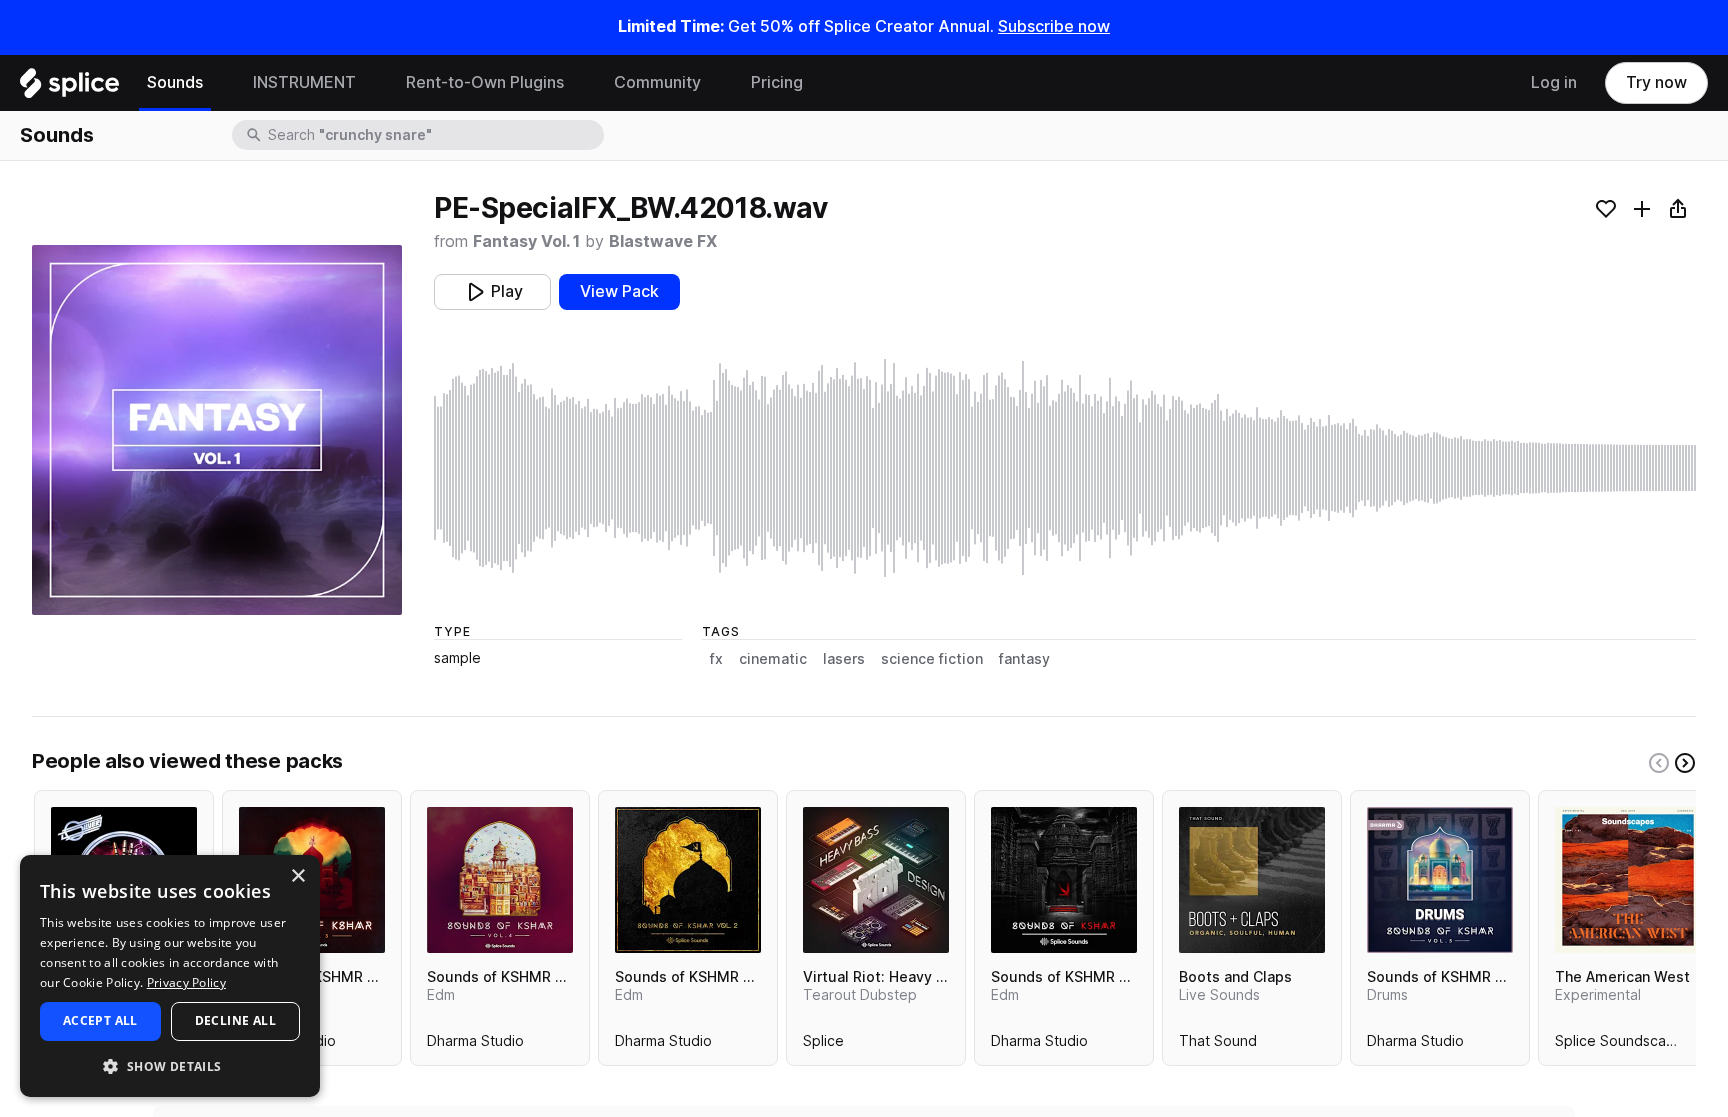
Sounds (175, 82)
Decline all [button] (235, 1020)
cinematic (773, 659)
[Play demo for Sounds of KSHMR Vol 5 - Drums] (1440, 880)
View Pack (619, 291)
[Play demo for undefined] (217, 430)
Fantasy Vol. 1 (526, 241)
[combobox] (434, 135)
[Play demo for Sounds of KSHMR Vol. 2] (688, 880)
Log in (1554, 82)
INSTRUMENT (304, 82)
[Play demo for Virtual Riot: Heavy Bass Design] (876, 880)
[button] (170, 1065)
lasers (844, 659)
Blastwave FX (663, 241)
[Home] (69, 88)
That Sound (1218, 1045)
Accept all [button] (100, 1020)
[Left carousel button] (1659, 763)
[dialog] (170, 976)
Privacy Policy (186, 982)
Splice (823, 1045)
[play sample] (1065, 468)
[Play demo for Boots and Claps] (1252, 880)
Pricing (777, 82)
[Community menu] (716, 83)
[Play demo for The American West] (1628, 880)
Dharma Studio (475, 1045)
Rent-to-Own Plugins (485, 82)
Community (657, 82)
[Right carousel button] (1685, 763)
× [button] (297, 876)
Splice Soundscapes (1623, 1045)
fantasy (1024, 659)
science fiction (932, 659)
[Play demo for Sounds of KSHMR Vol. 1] (1064, 880)
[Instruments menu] (371, 83)
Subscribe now (1054, 26)
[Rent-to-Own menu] (579, 83)
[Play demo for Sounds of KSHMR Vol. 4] (500, 880)
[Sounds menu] (218, 83)
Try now (1656, 82)
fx (716, 659)
